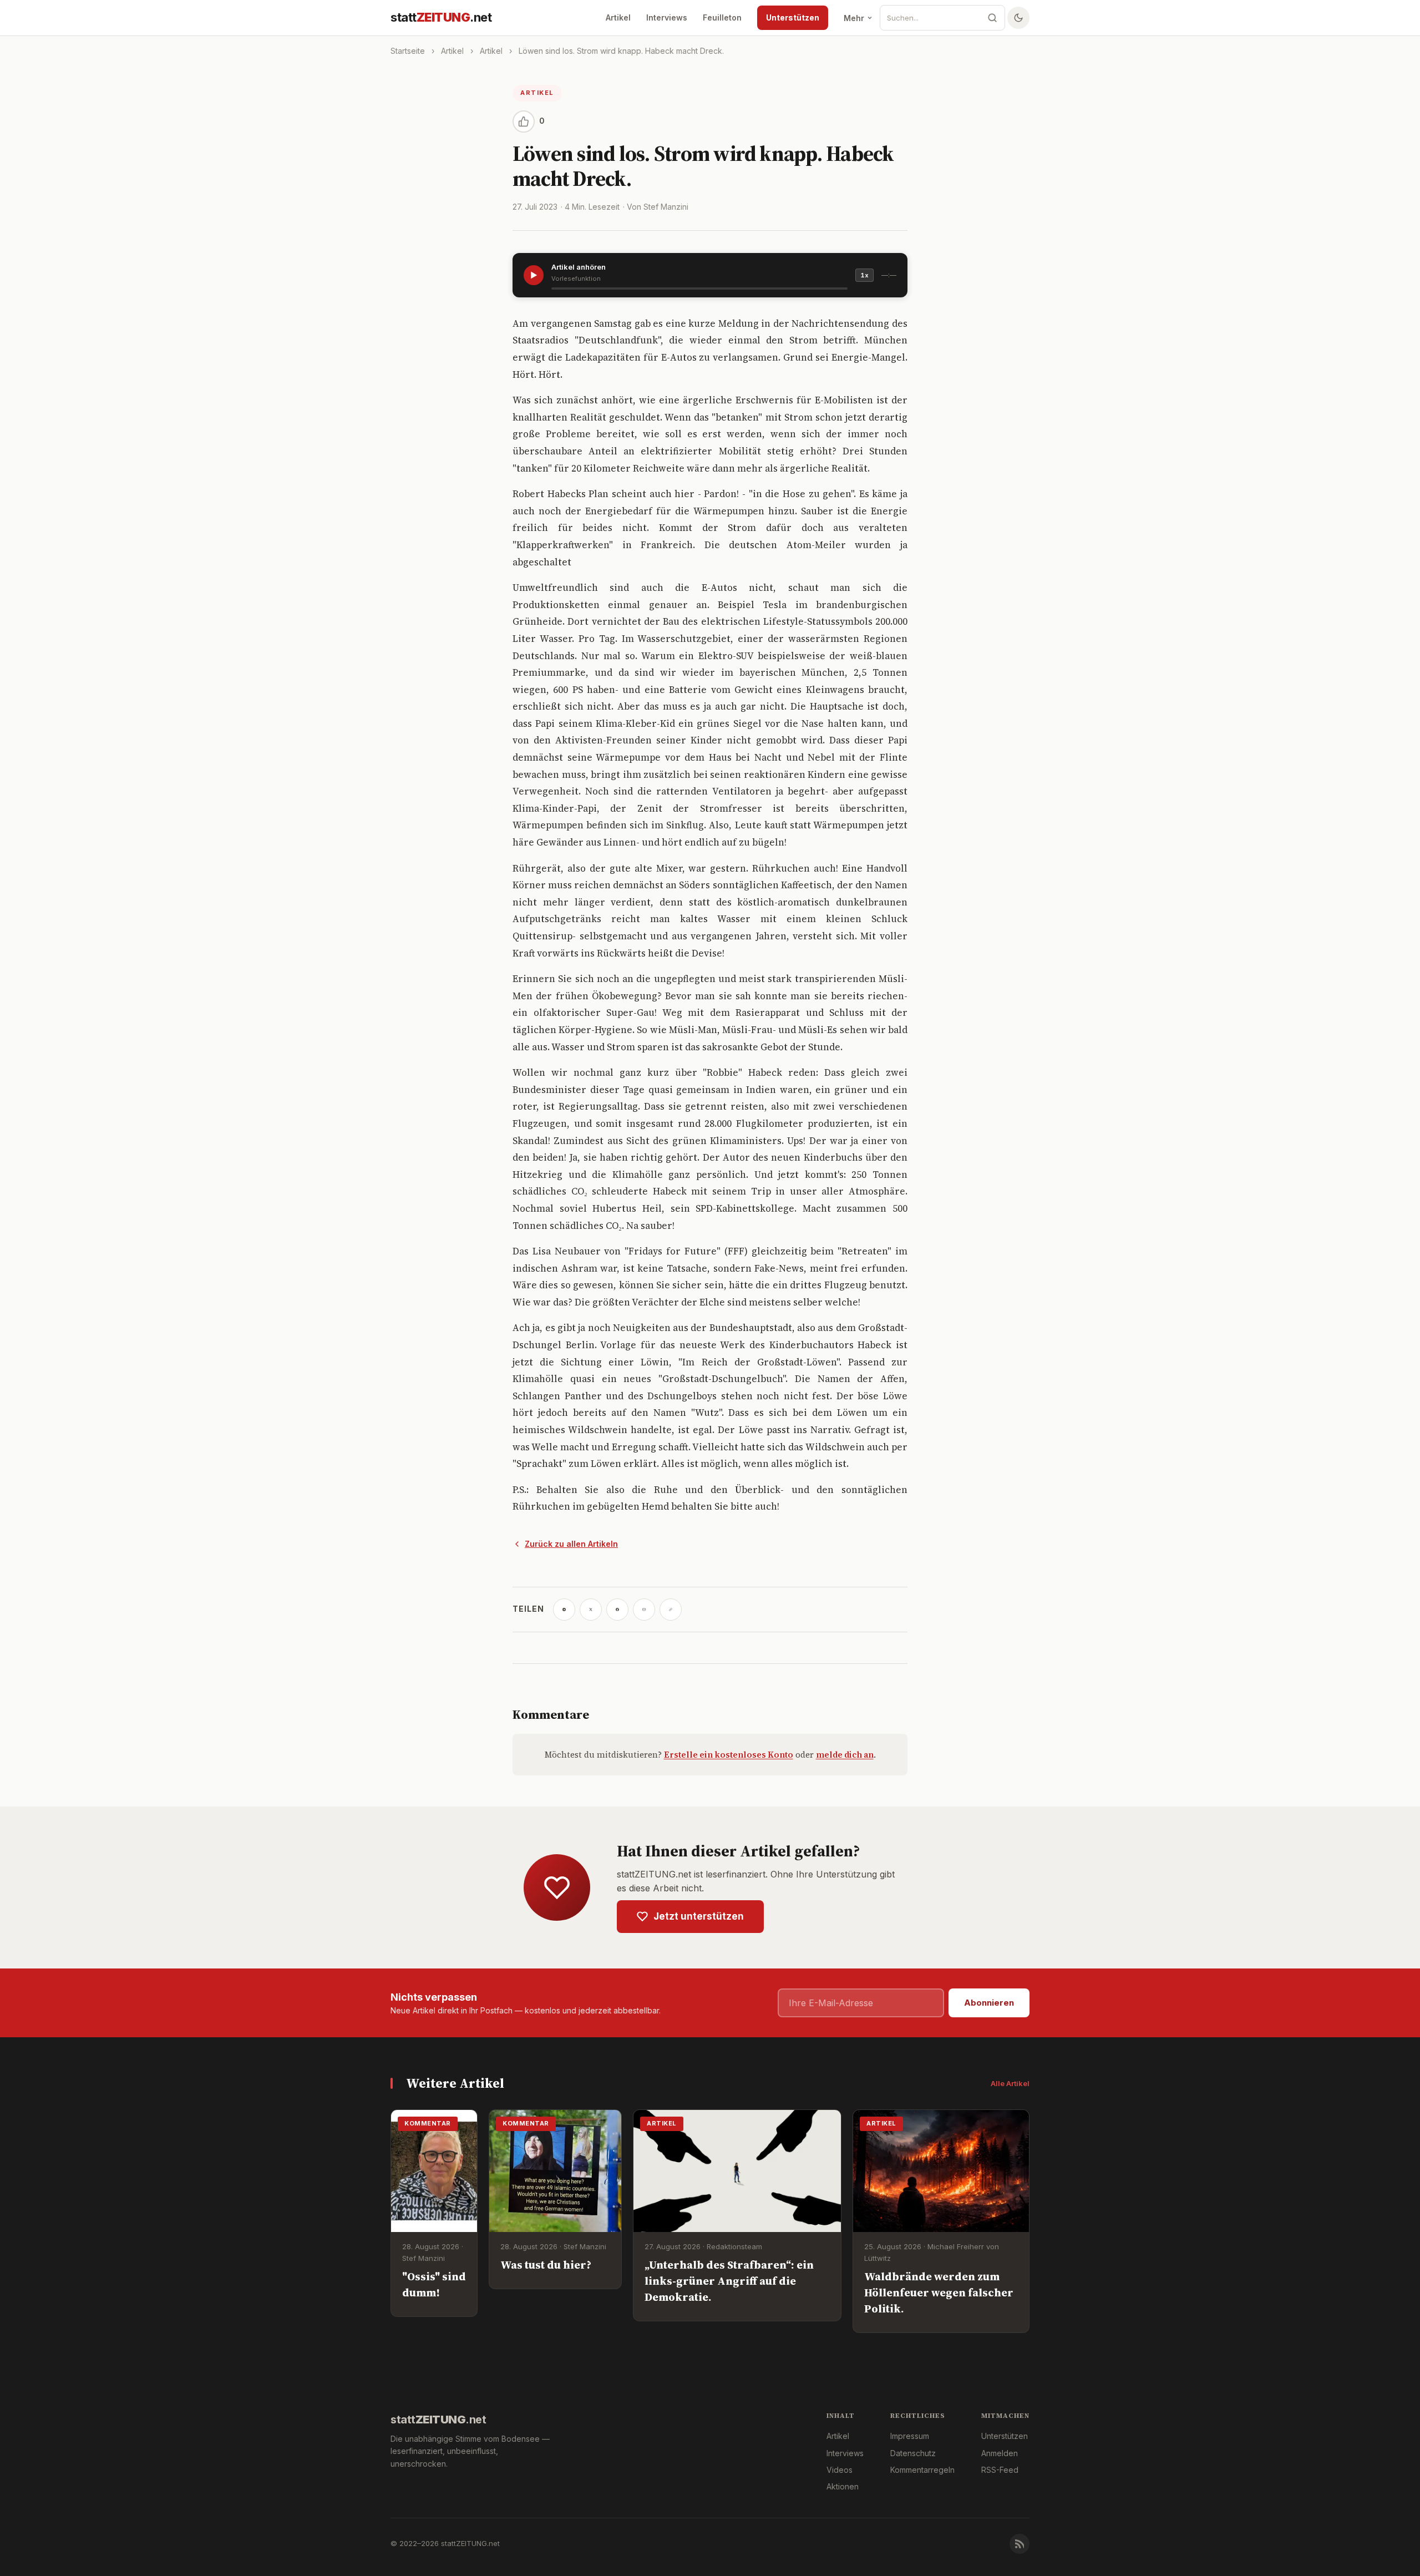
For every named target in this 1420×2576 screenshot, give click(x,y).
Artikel (618, 17)
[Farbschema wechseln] (1018, 18)
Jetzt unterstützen (699, 1916)
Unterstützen (793, 17)
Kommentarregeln (922, 2470)
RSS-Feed (1000, 2470)
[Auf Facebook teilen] (617, 1610)
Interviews (667, 17)
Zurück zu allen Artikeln (571, 1544)
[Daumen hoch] (524, 122)
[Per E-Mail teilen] (644, 1610)
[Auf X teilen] (591, 1610)
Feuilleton (722, 17)
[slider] (699, 289)
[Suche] (992, 18)
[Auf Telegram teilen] (564, 1610)
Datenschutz (913, 2453)
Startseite (408, 51)
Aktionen (843, 2486)
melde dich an (845, 1755)
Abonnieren (989, 2003)
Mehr (854, 18)
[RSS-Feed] (1020, 2544)
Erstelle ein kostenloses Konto (729, 1755)
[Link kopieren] (671, 1610)
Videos (840, 2470)
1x (864, 275)
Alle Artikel (1010, 2083)
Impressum (910, 2436)
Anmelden (1000, 2453)
